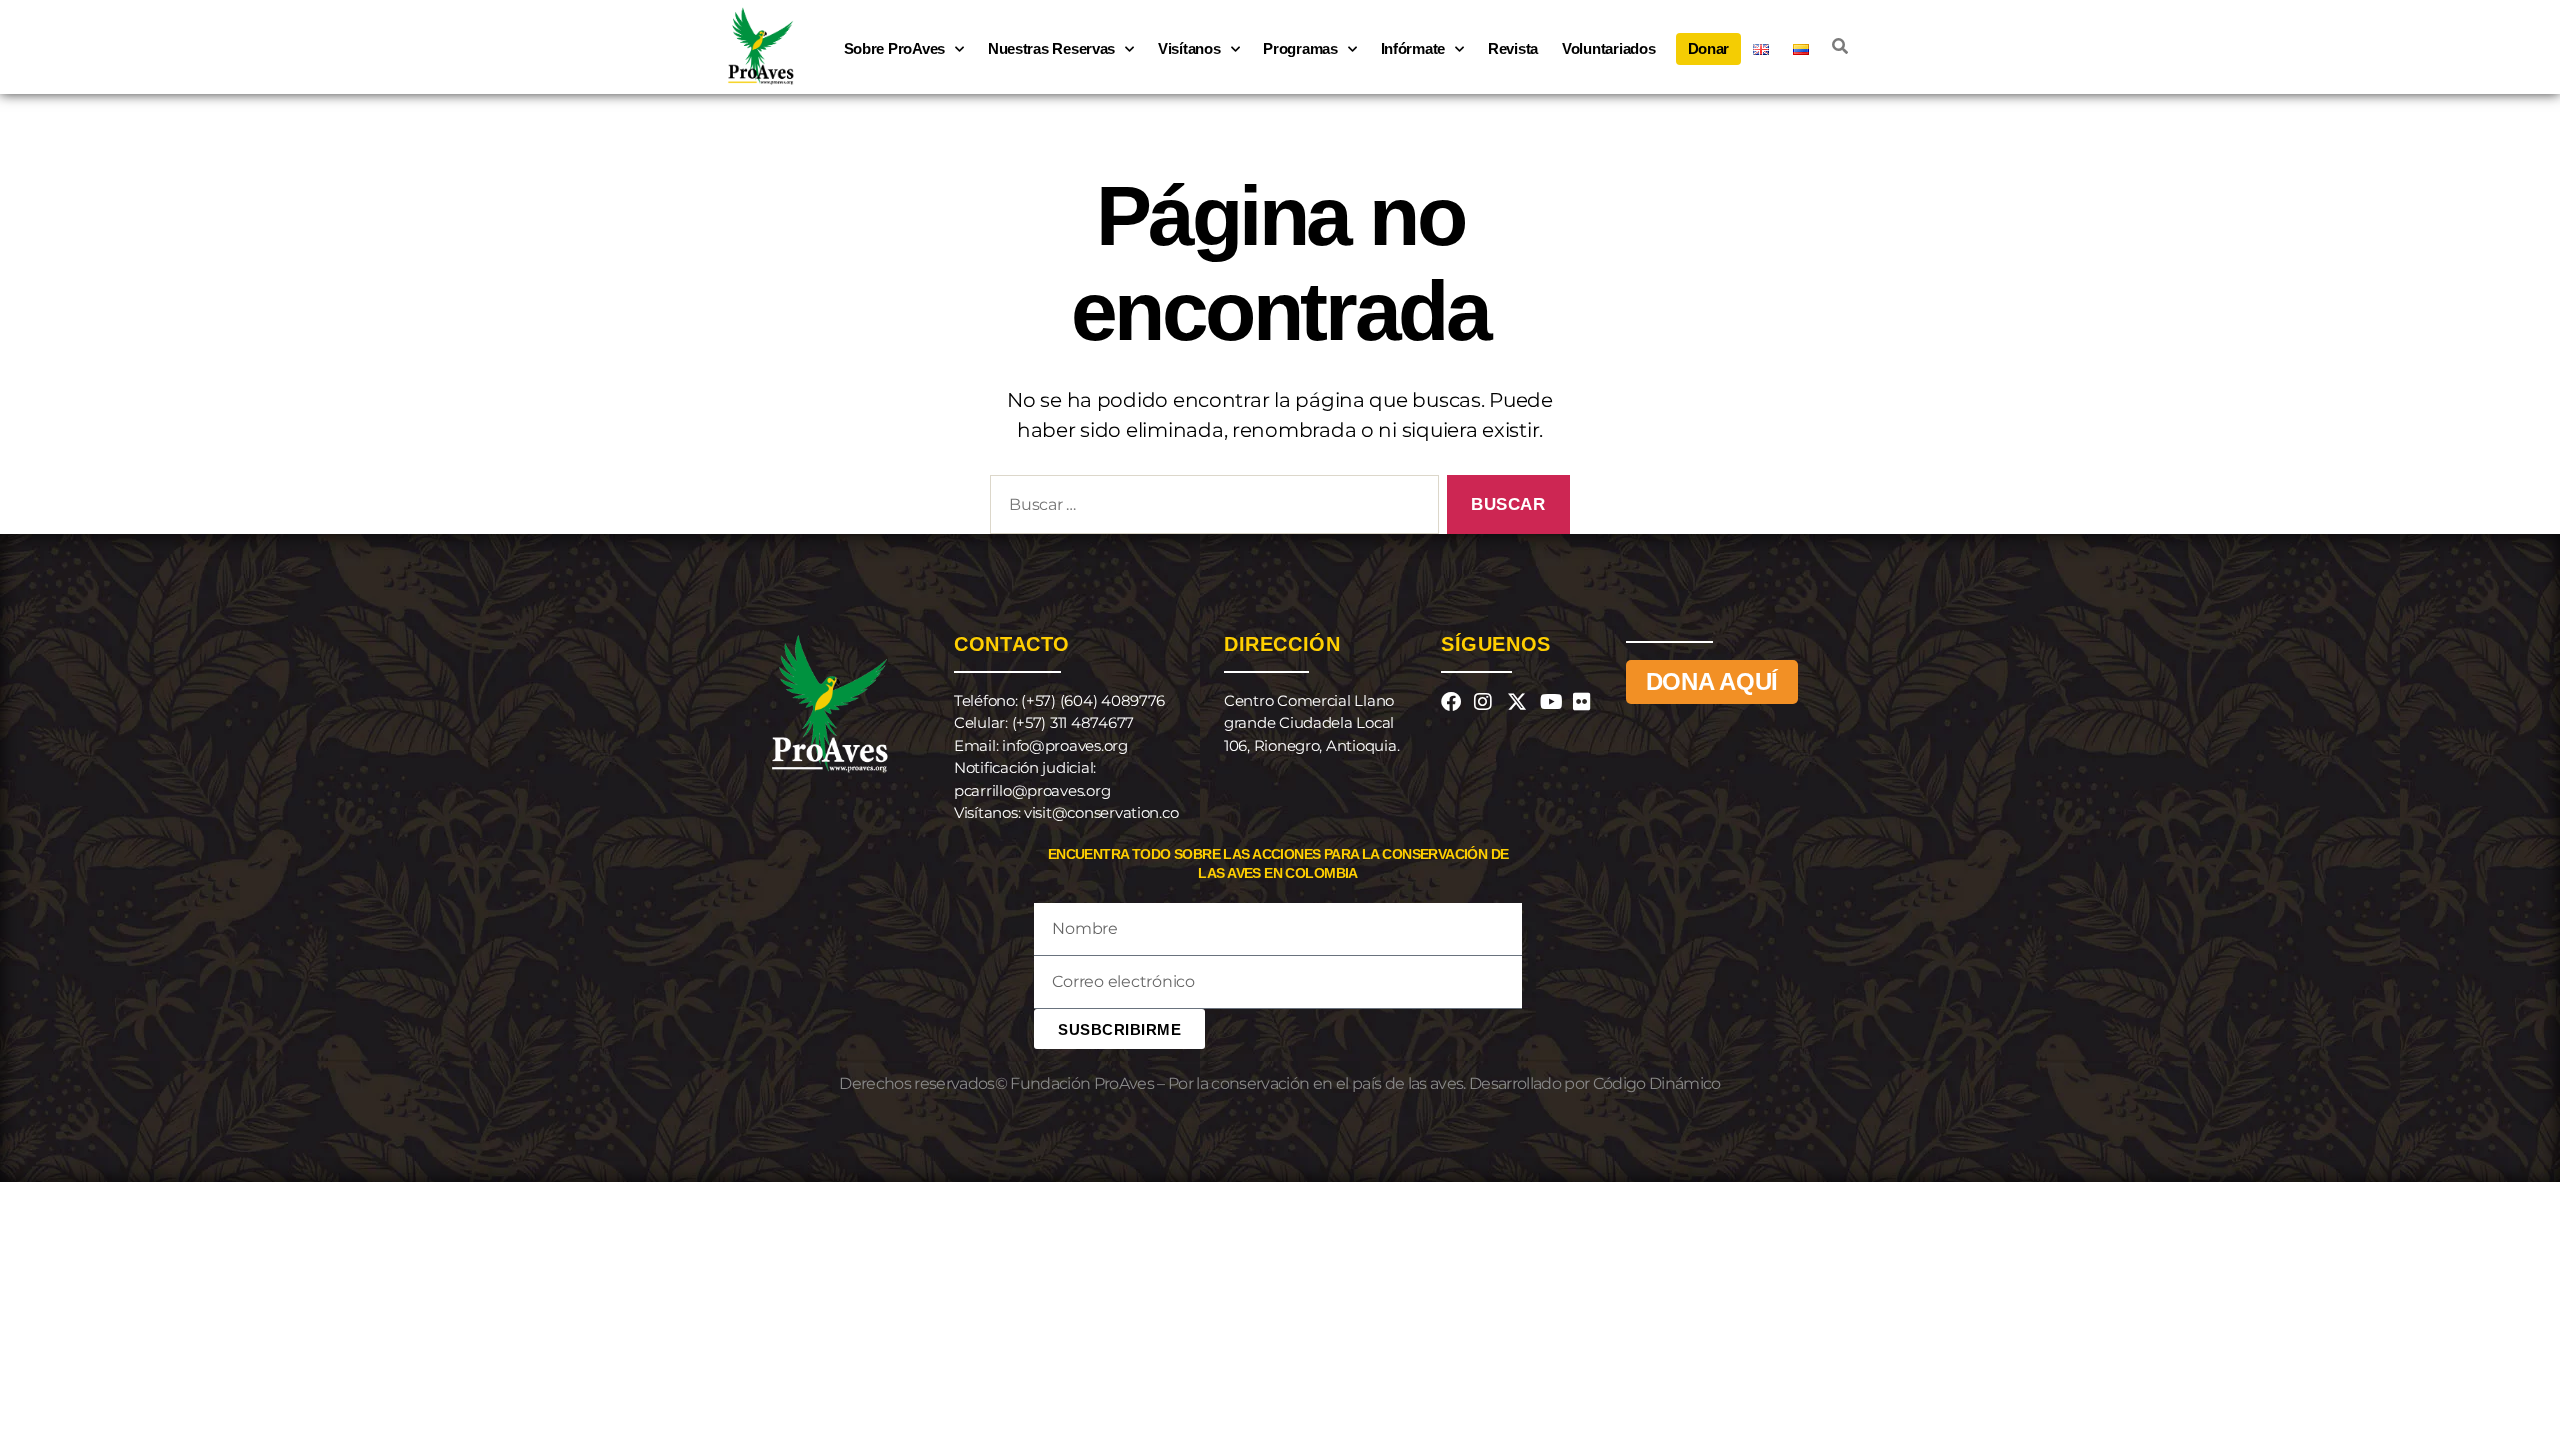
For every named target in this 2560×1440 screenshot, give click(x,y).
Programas (1300, 48)
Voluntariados (1609, 48)
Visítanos (1189, 48)
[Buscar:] (1210, 508)
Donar (1709, 48)
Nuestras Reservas (1051, 48)
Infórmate (1413, 48)
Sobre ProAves (895, 48)
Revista (1513, 48)
